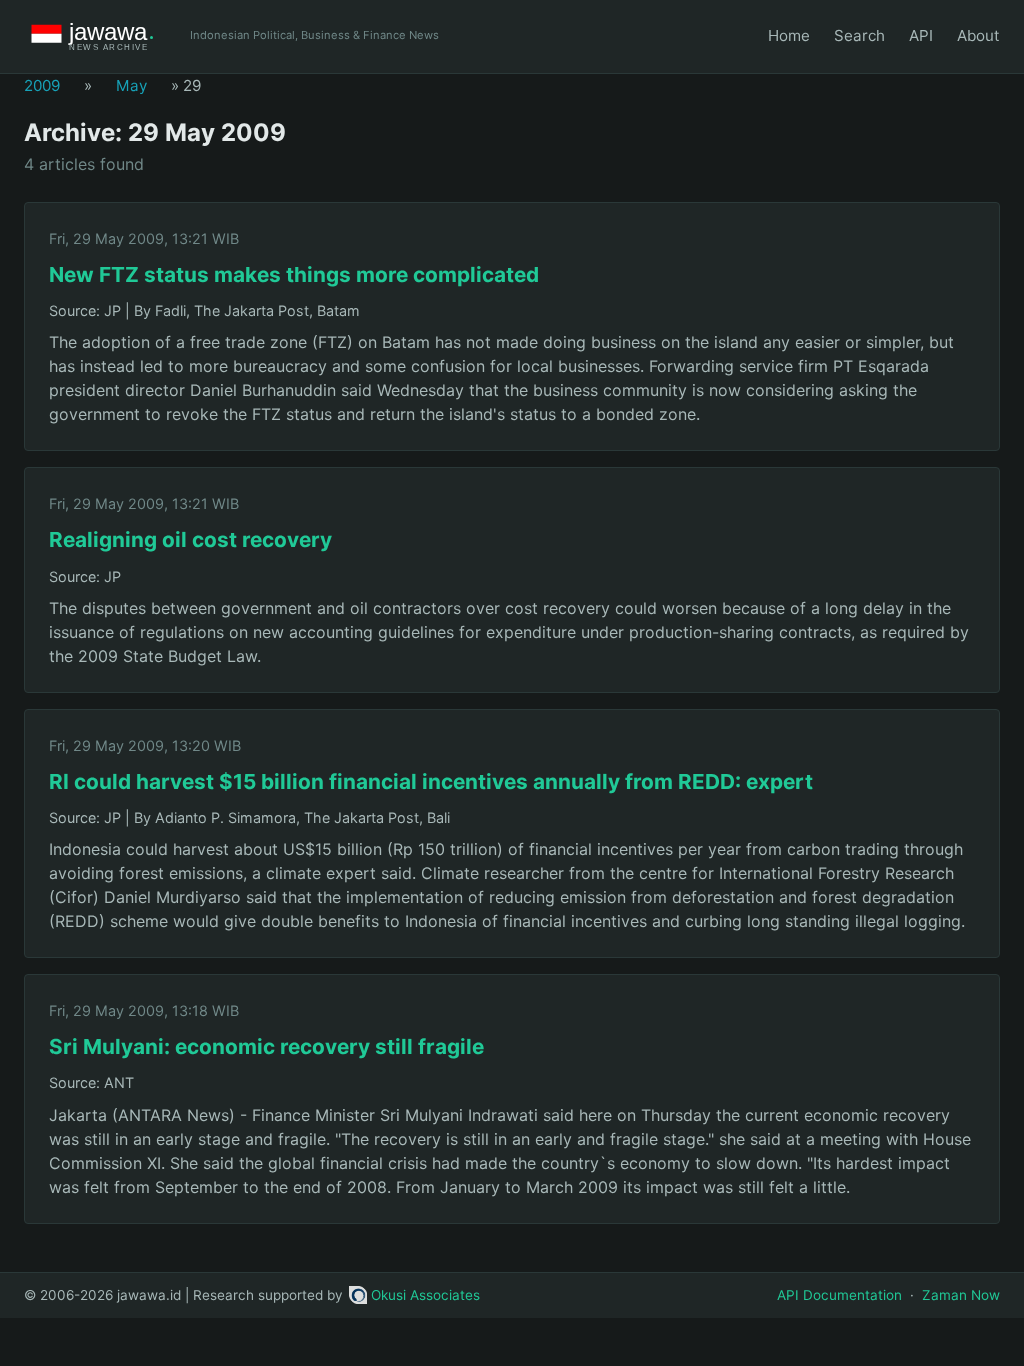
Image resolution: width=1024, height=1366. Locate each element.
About (978, 35)
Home (789, 35)
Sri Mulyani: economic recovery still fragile (266, 1046)
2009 (42, 85)
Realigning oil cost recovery (190, 539)
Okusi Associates (425, 1295)
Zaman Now (961, 1295)
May (131, 85)
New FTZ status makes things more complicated (294, 274)
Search (859, 35)
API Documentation (839, 1295)
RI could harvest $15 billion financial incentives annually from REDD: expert (431, 781)
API (921, 35)
